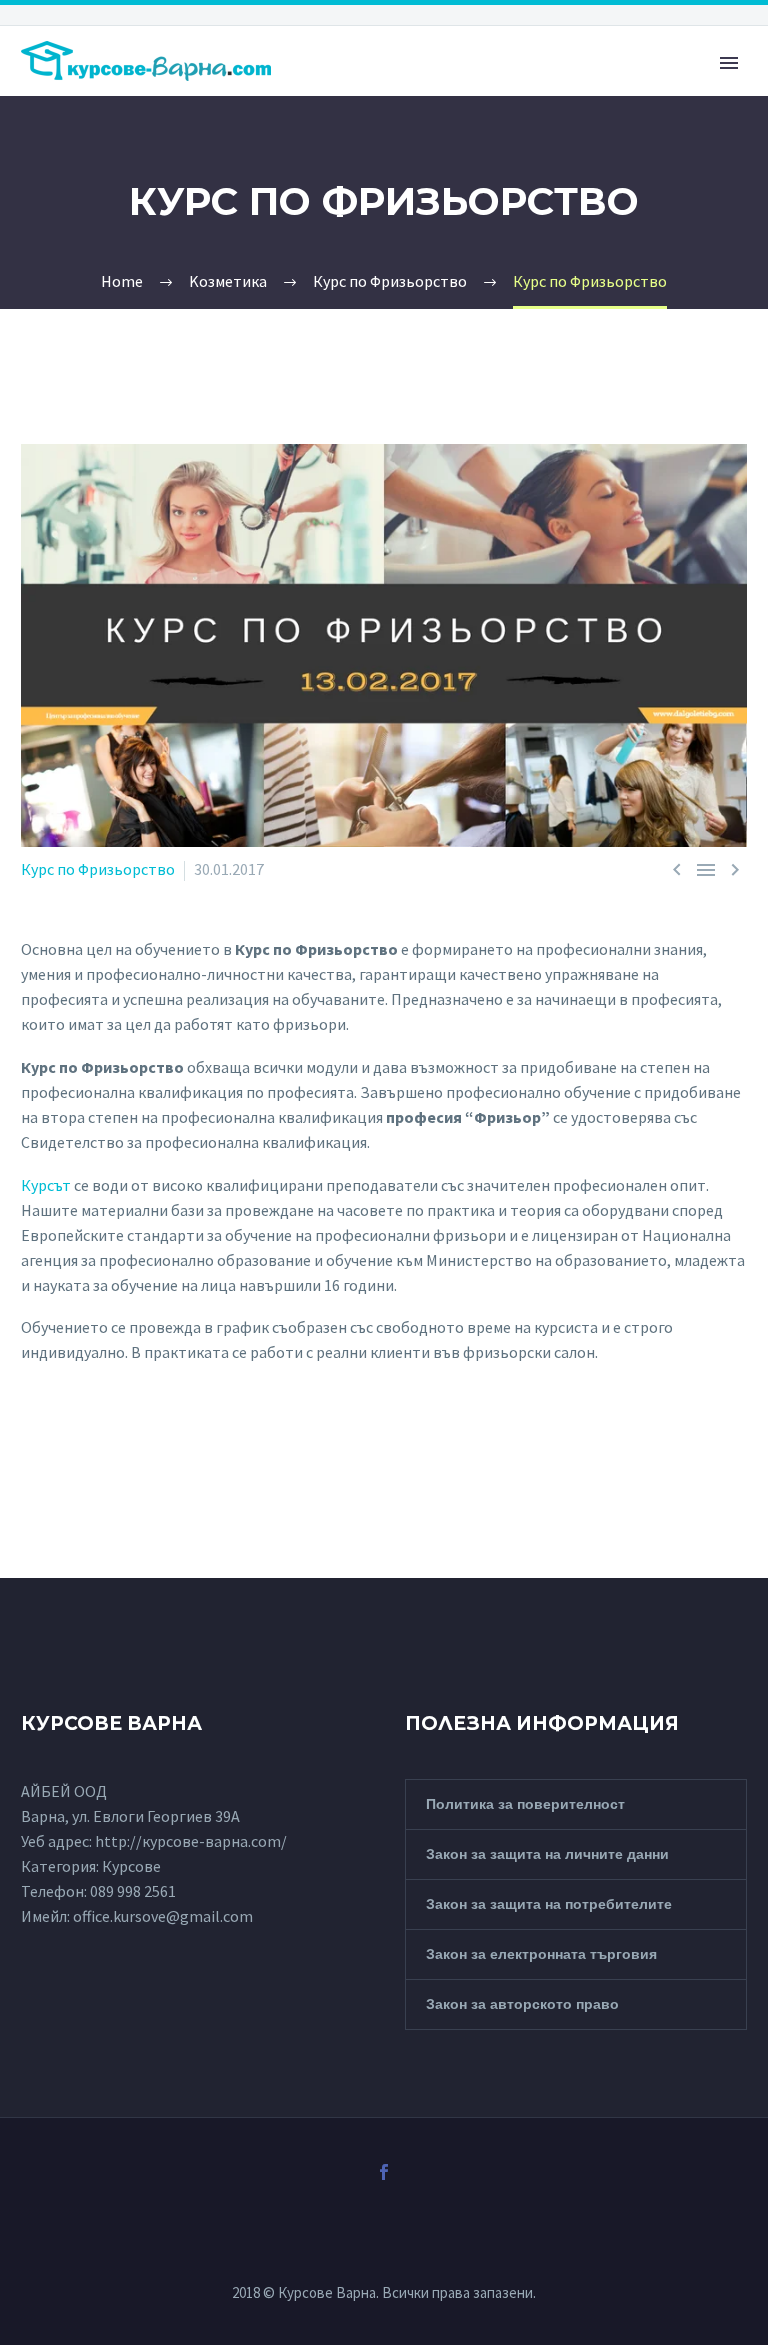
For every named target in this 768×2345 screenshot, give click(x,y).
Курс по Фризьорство (98, 869)
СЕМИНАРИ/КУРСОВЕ (668, 104)
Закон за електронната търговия (541, 1954)
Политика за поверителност (525, 1804)
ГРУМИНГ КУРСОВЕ (488, 104)
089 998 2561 (133, 1891)
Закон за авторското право (522, 2004)
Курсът (46, 1185)
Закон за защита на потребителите (549, 1904)
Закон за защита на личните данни (547, 1854)
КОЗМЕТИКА (340, 104)
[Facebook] (384, 2172)
